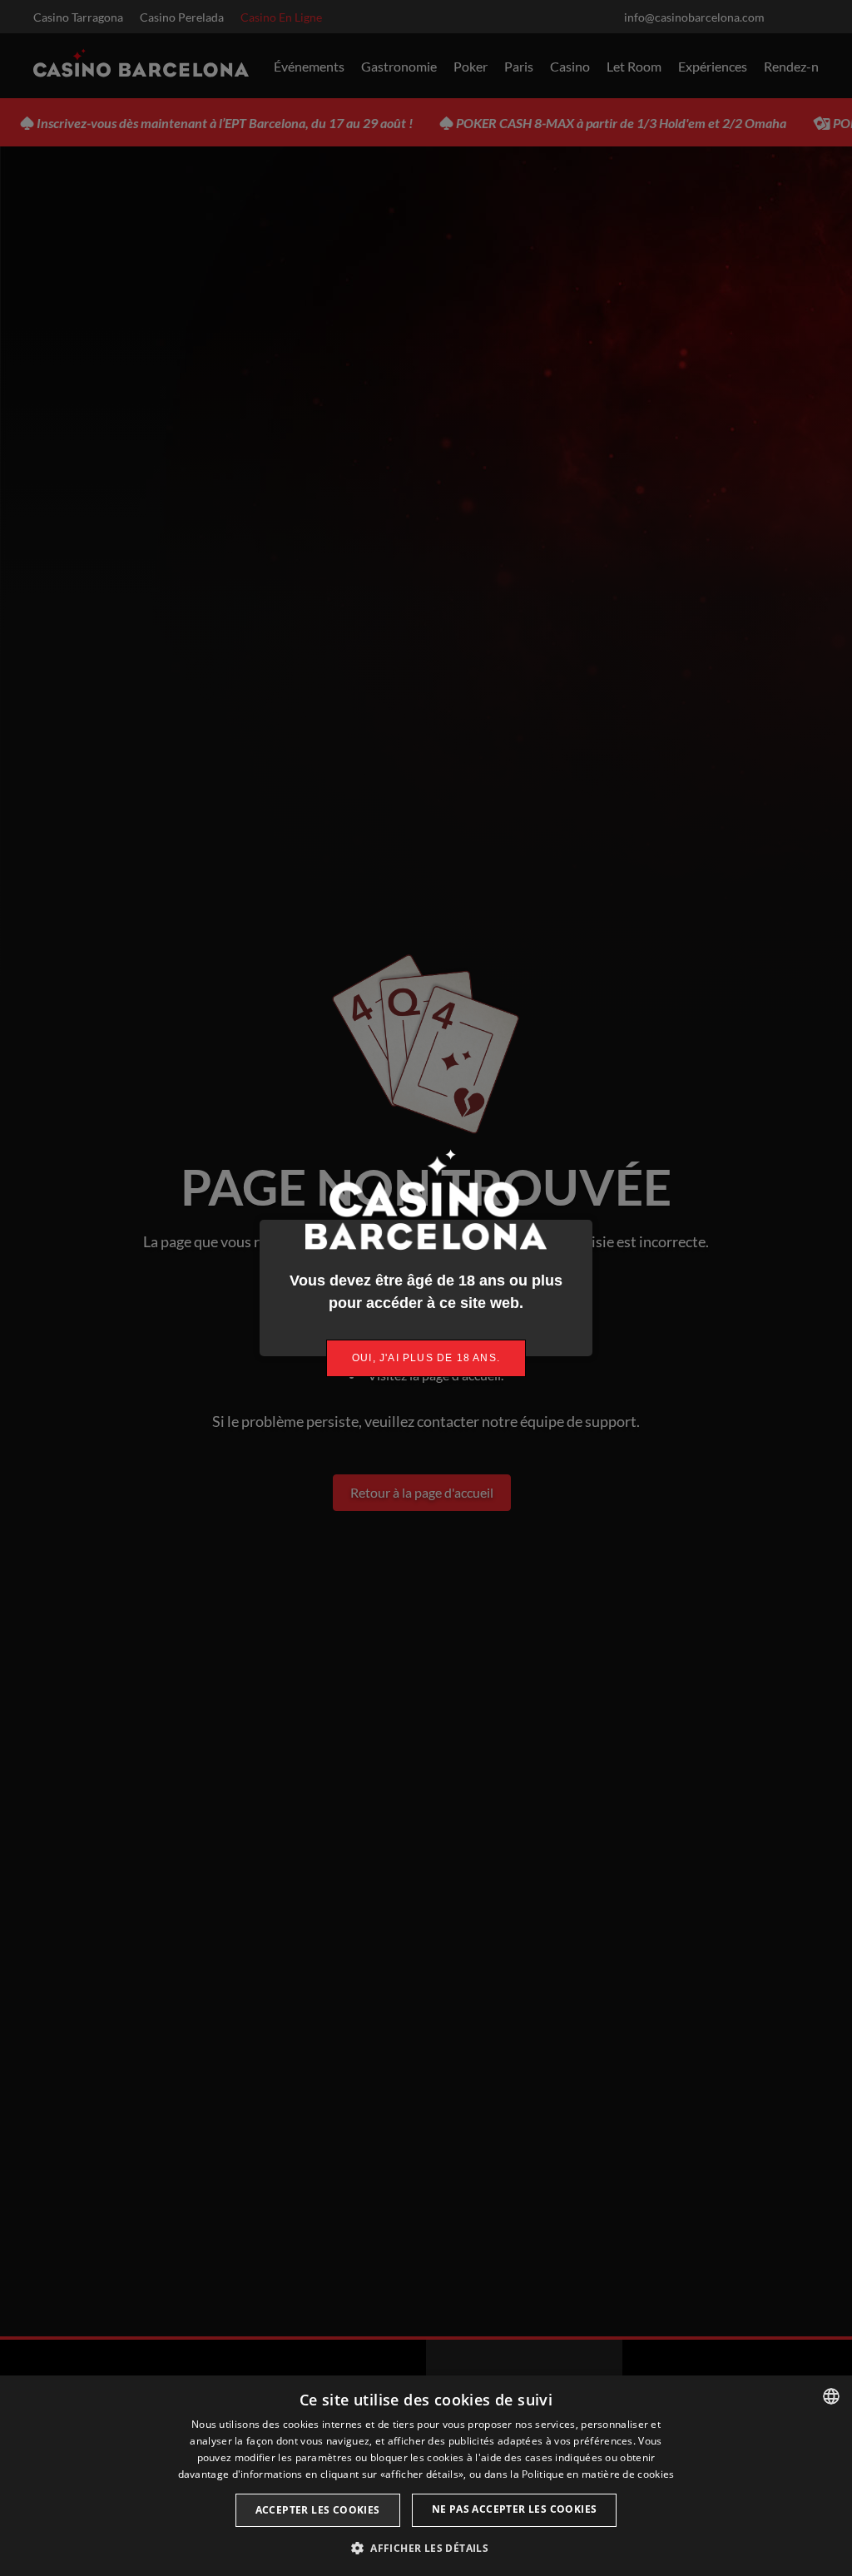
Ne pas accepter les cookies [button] (515, 2509)
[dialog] (426, 2476)
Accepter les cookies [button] (318, 2510)
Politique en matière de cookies (598, 2474)
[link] (426, 1358)
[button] (426, 2548)
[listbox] (831, 2396)
